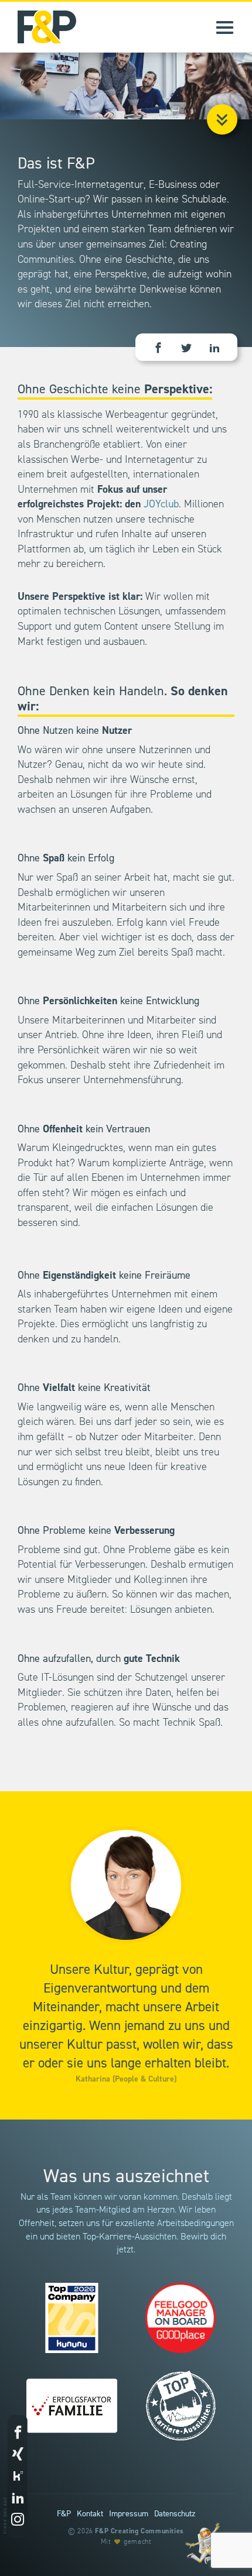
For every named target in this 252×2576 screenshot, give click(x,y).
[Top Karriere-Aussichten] (180, 2406)
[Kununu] (18, 2477)
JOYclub (161, 504)
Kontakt (90, 2514)
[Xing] (18, 2455)
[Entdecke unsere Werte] (202, 2543)
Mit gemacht (126, 2542)
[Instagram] (18, 2521)
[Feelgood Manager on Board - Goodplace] (180, 2318)
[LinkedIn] (214, 349)
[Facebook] (18, 2433)
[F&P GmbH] (38, 27)
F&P (64, 2514)
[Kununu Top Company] (72, 2318)
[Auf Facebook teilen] (158, 349)
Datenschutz (175, 2514)
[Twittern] (186, 349)
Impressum (129, 2514)
